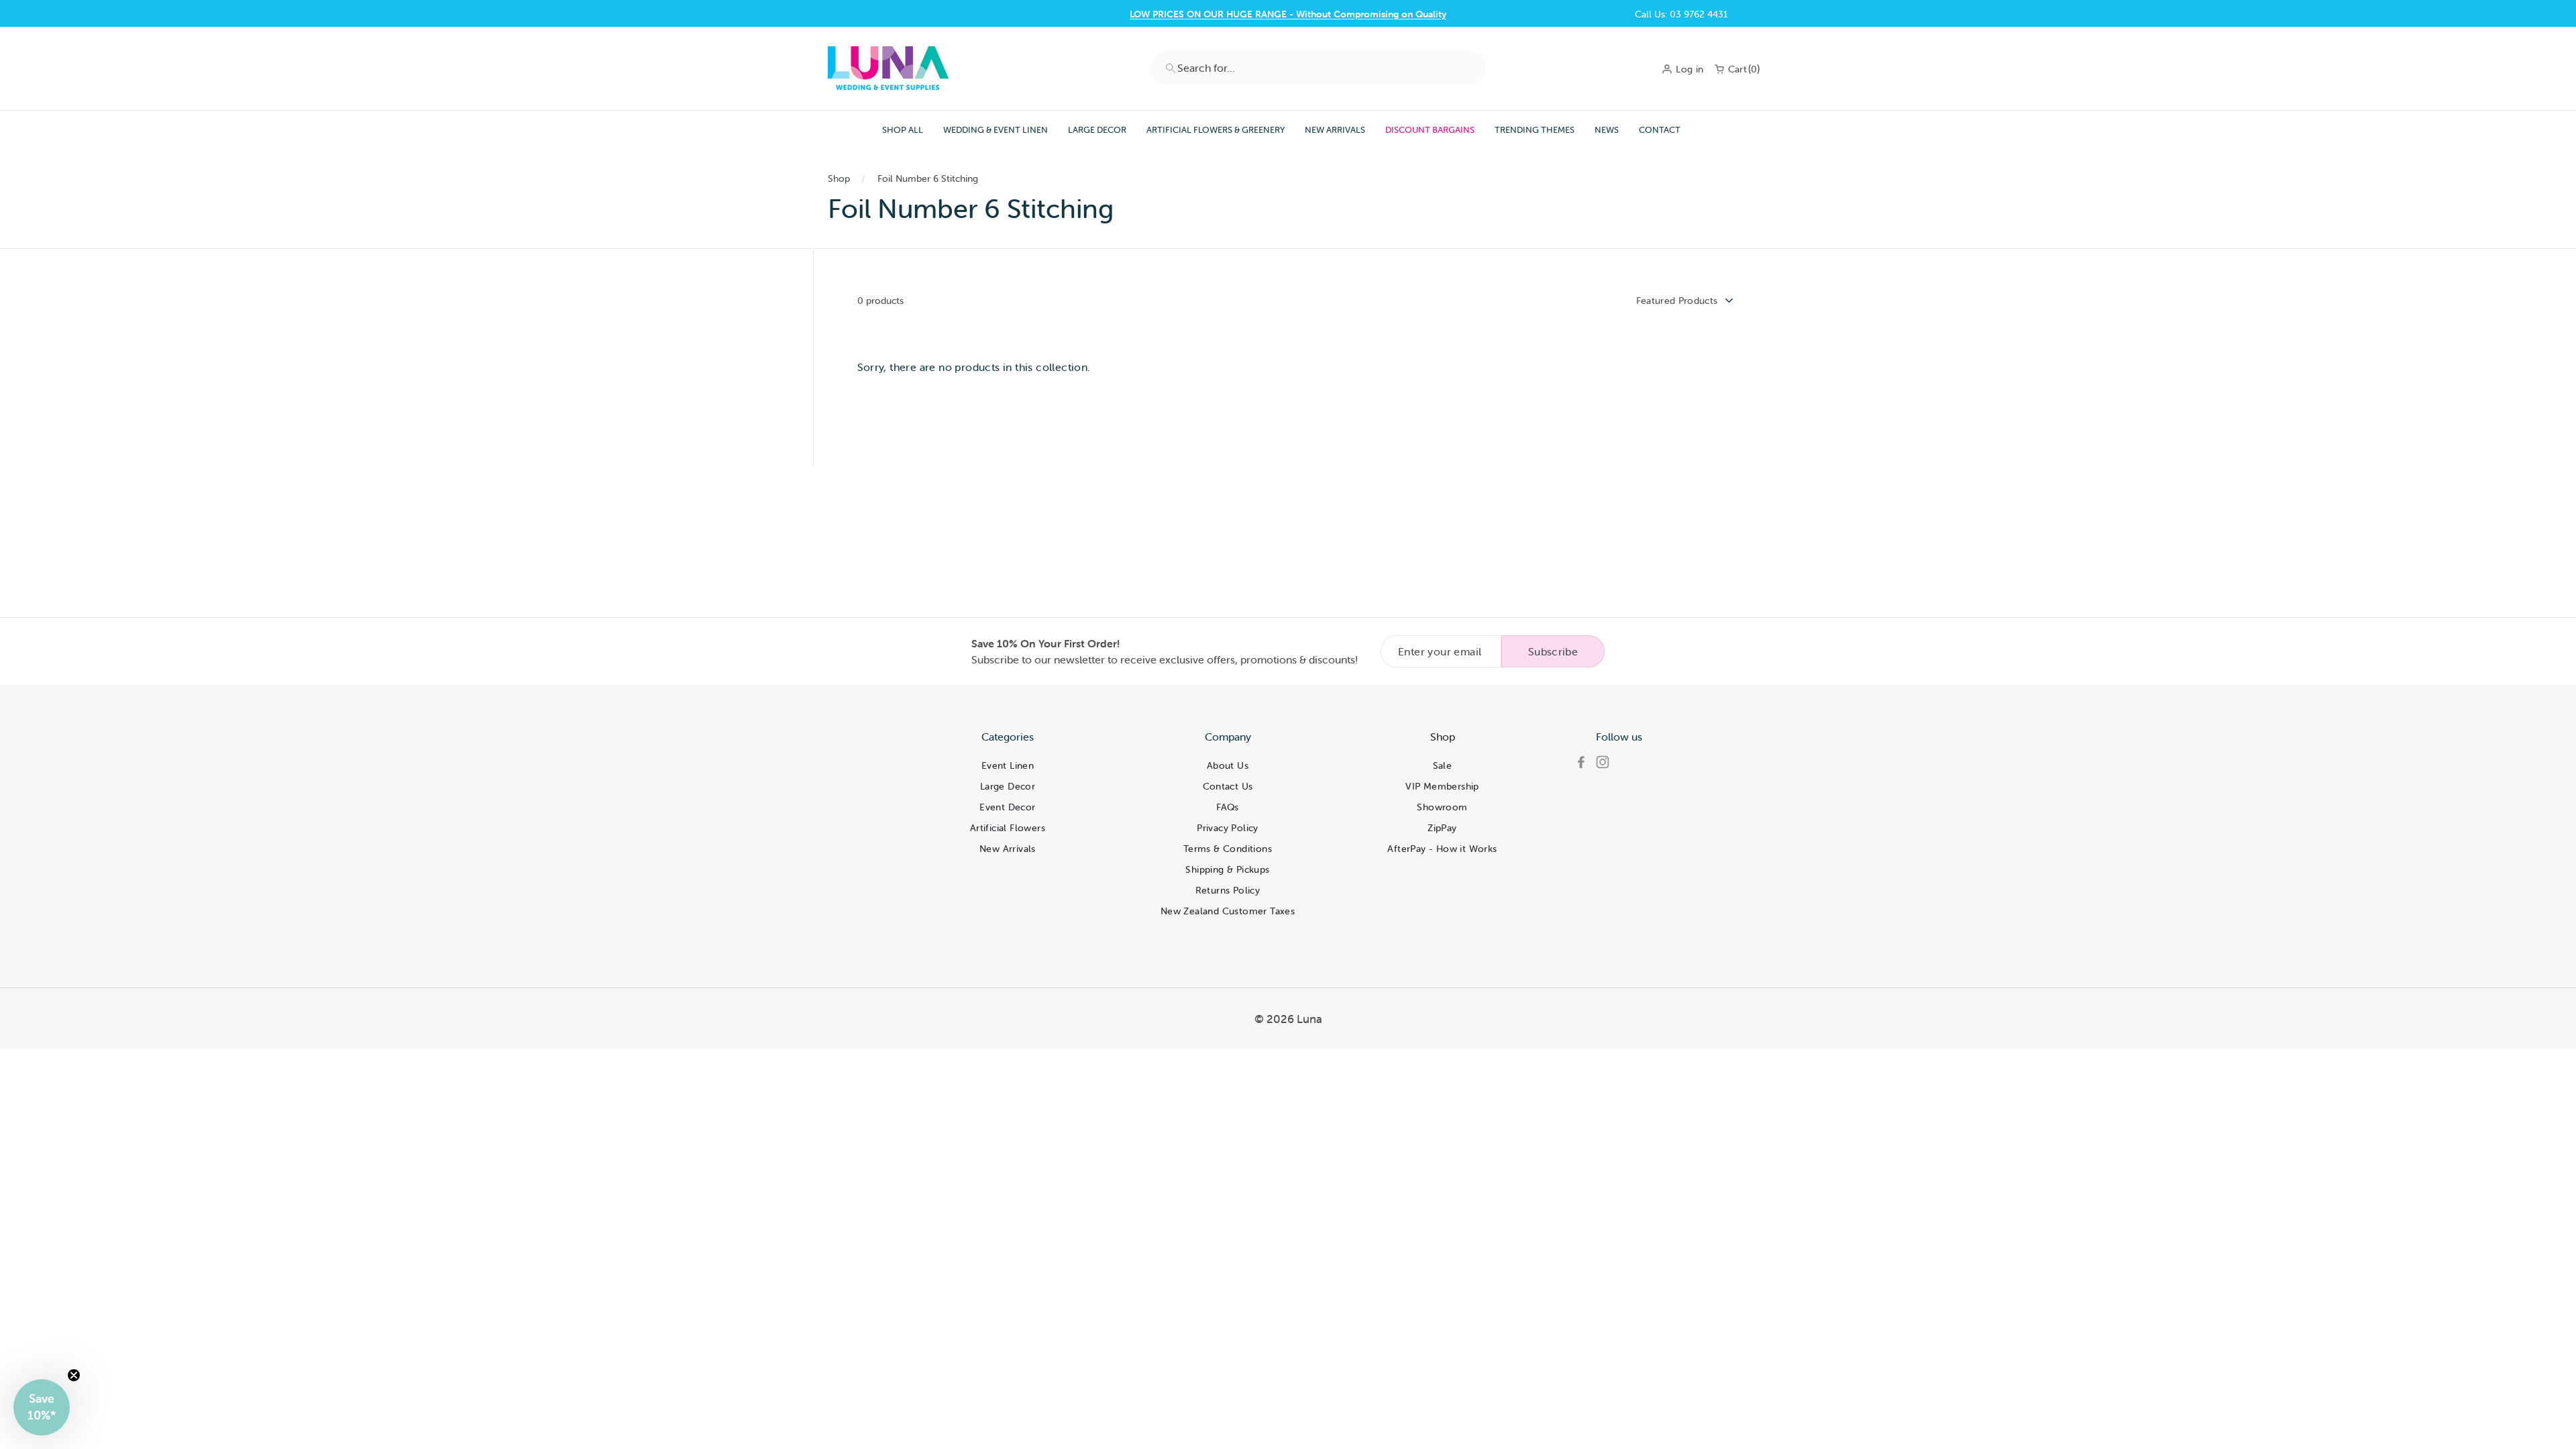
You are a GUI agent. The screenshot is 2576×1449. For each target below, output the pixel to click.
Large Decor (1097, 130)
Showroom (1442, 807)
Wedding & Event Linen (996, 130)
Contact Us (1288, 14)
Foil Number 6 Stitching (928, 178)
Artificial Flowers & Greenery (1216, 130)
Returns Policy (1228, 890)
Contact (1660, 130)
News (1607, 130)
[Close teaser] (74, 1375)
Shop (839, 178)
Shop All (903, 130)
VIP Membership (1442, 786)
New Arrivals (1335, 130)
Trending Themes (1535, 130)
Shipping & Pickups (1227, 869)
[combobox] (1318, 68)
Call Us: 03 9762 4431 (1681, 14)
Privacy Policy (1228, 828)
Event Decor (1007, 807)
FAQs (1228, 807)
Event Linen (1008, 765)
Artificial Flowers (1008, 828)
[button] (42, 1407)
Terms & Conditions (1228, 849)
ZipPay (1442, 828)
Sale (1443, 765)
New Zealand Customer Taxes (1228, 911)
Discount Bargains (1430, 130)
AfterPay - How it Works (1442, 849)
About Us (1228, 765)
